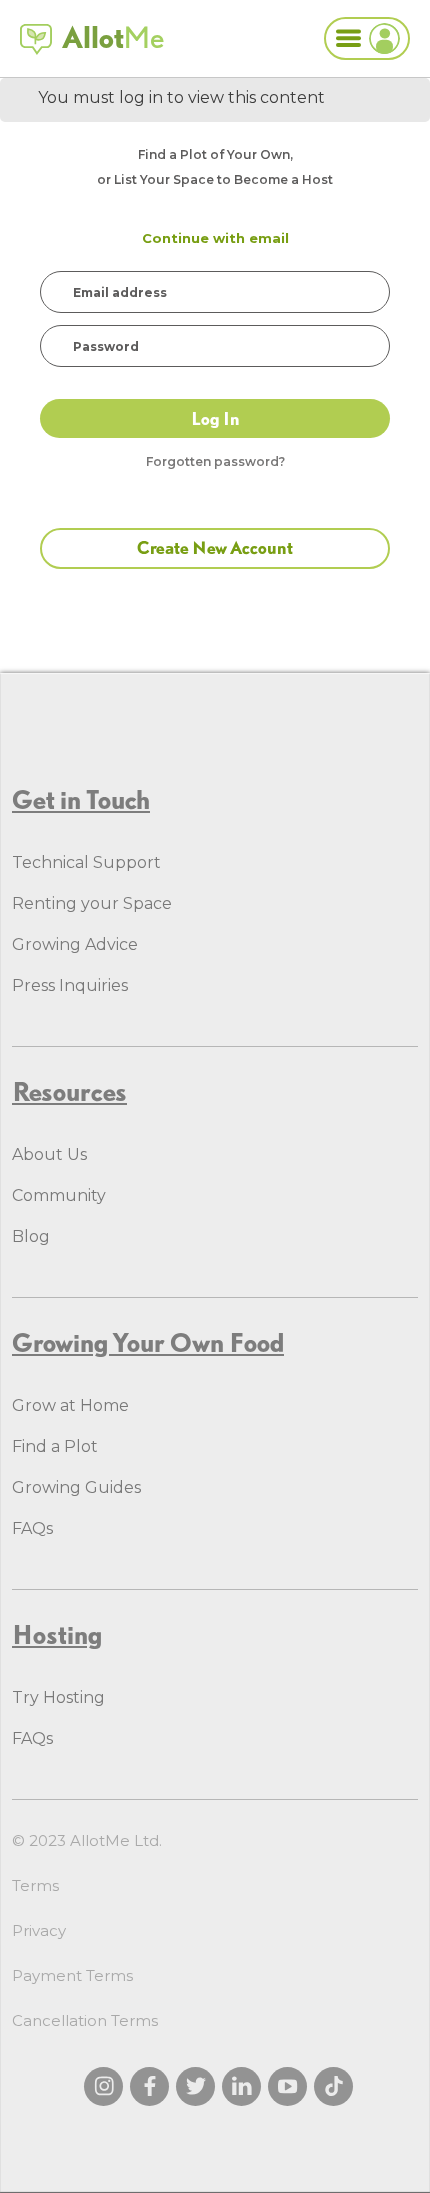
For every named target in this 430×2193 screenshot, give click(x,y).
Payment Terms (72, 1975)
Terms (35, 1885)
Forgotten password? (215, 461)
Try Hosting (58, 1697)
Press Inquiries (70, 985)
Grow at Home (70, 1405)
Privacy (39, 1930)
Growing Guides (76, 1487)
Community (59, 1195)
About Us (49, 1154)
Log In (215, 418)
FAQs (32, 1528)
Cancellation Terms (85, 2020)
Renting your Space (92, 903)
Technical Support (86, 862)
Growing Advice (75, 944)
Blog (31, 1236)
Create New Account (215, 547)
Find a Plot (55, 1446)
